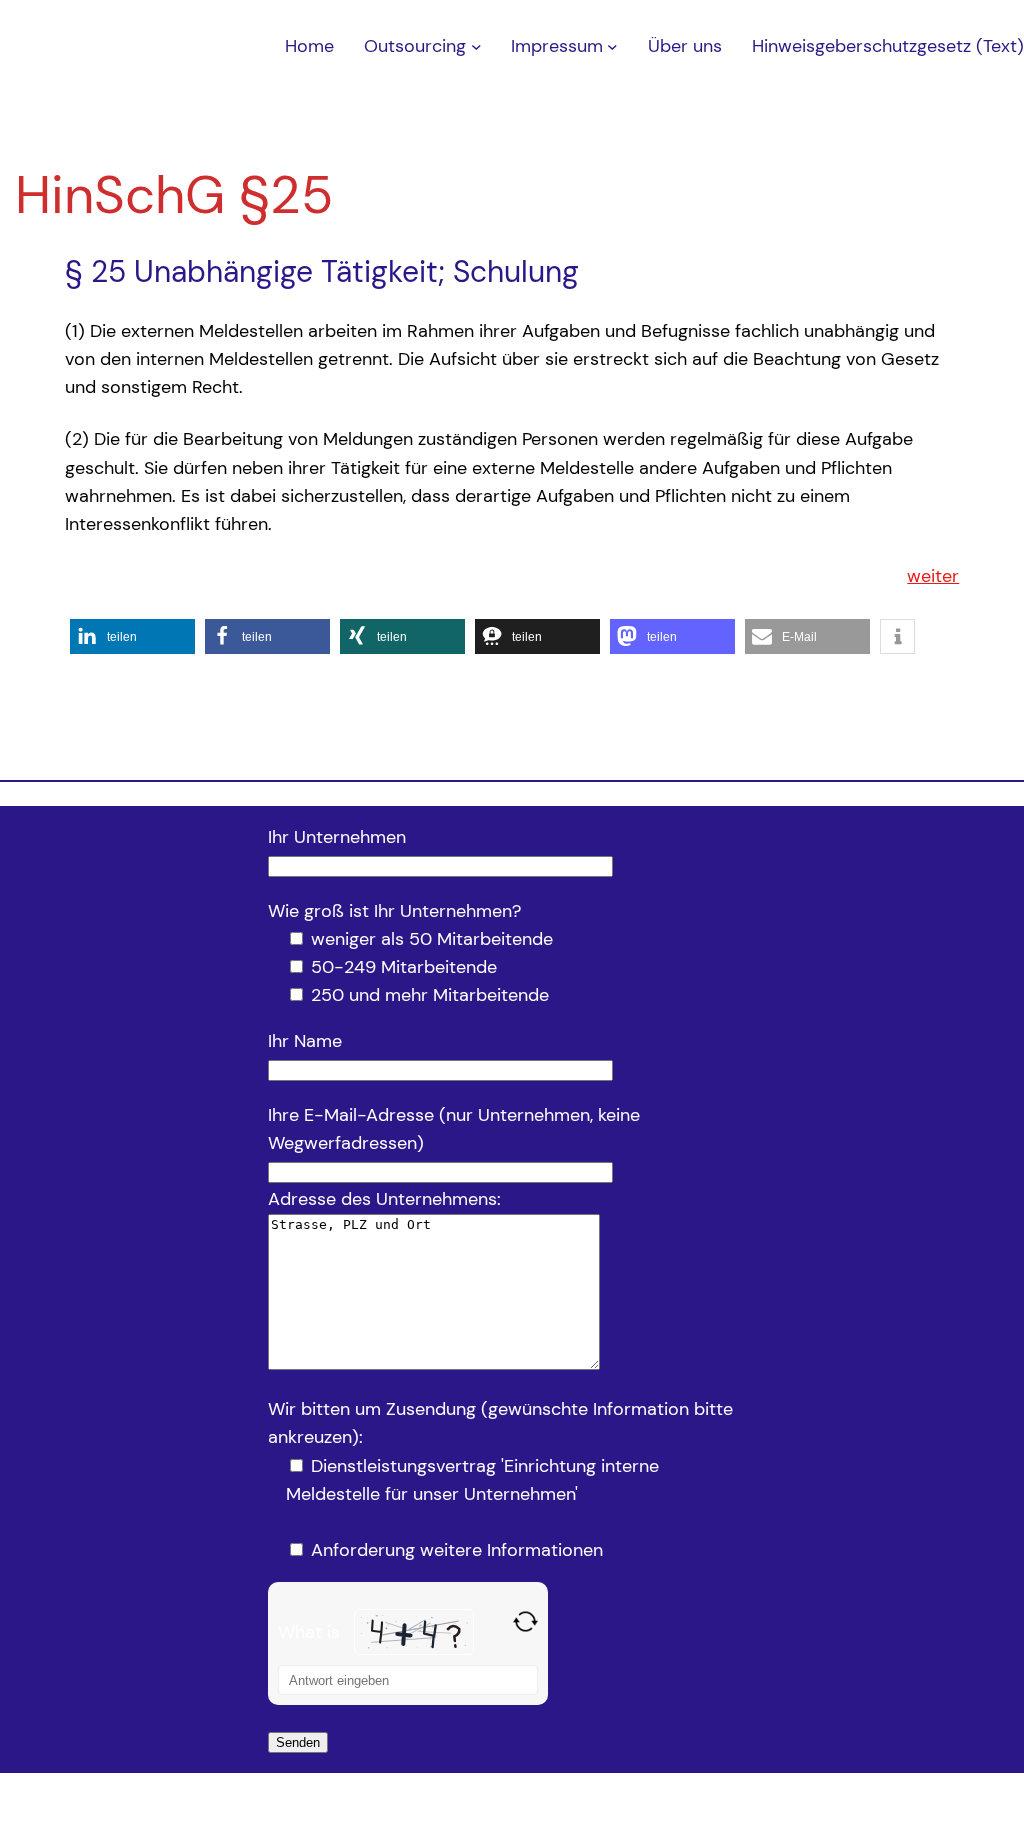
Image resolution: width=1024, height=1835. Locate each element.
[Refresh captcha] (525, 1621)
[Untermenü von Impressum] (612, 46)
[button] (132, 636)
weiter (933, 576)
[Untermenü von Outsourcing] (476, 46)
